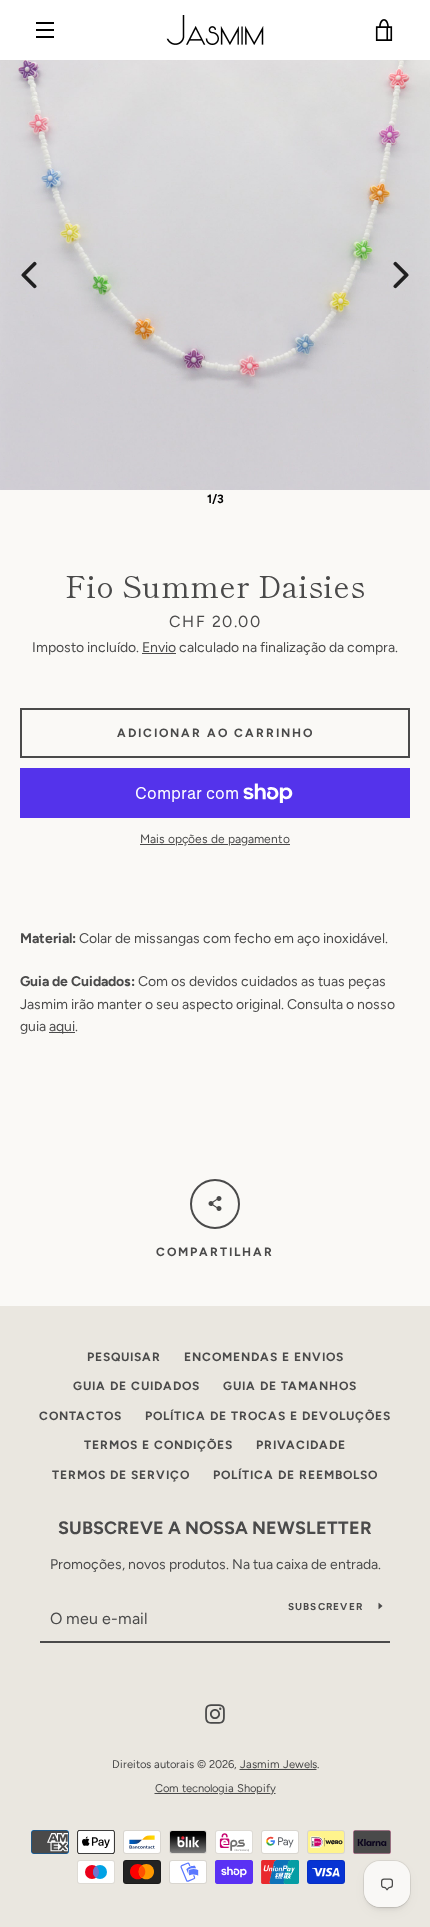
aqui (62, 1026)
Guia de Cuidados (136, 1386)
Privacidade (301, 1445)
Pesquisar (124, 1357)
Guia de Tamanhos (290, 1386)
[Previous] (29, 275)
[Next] (401, 275)
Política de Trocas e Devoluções (268, 1416)
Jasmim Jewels (278, 1764)
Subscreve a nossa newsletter (215, 1528)
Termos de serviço (121, 1475)
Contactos (80, 1416)
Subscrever (326, 1606)
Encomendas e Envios (264, 1357)
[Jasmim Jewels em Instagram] (215, 1713)
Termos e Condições (158, 1445)
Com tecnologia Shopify (215, 1788)
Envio (159, 647)
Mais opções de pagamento (215, 839)
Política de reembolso (295, 1475)
